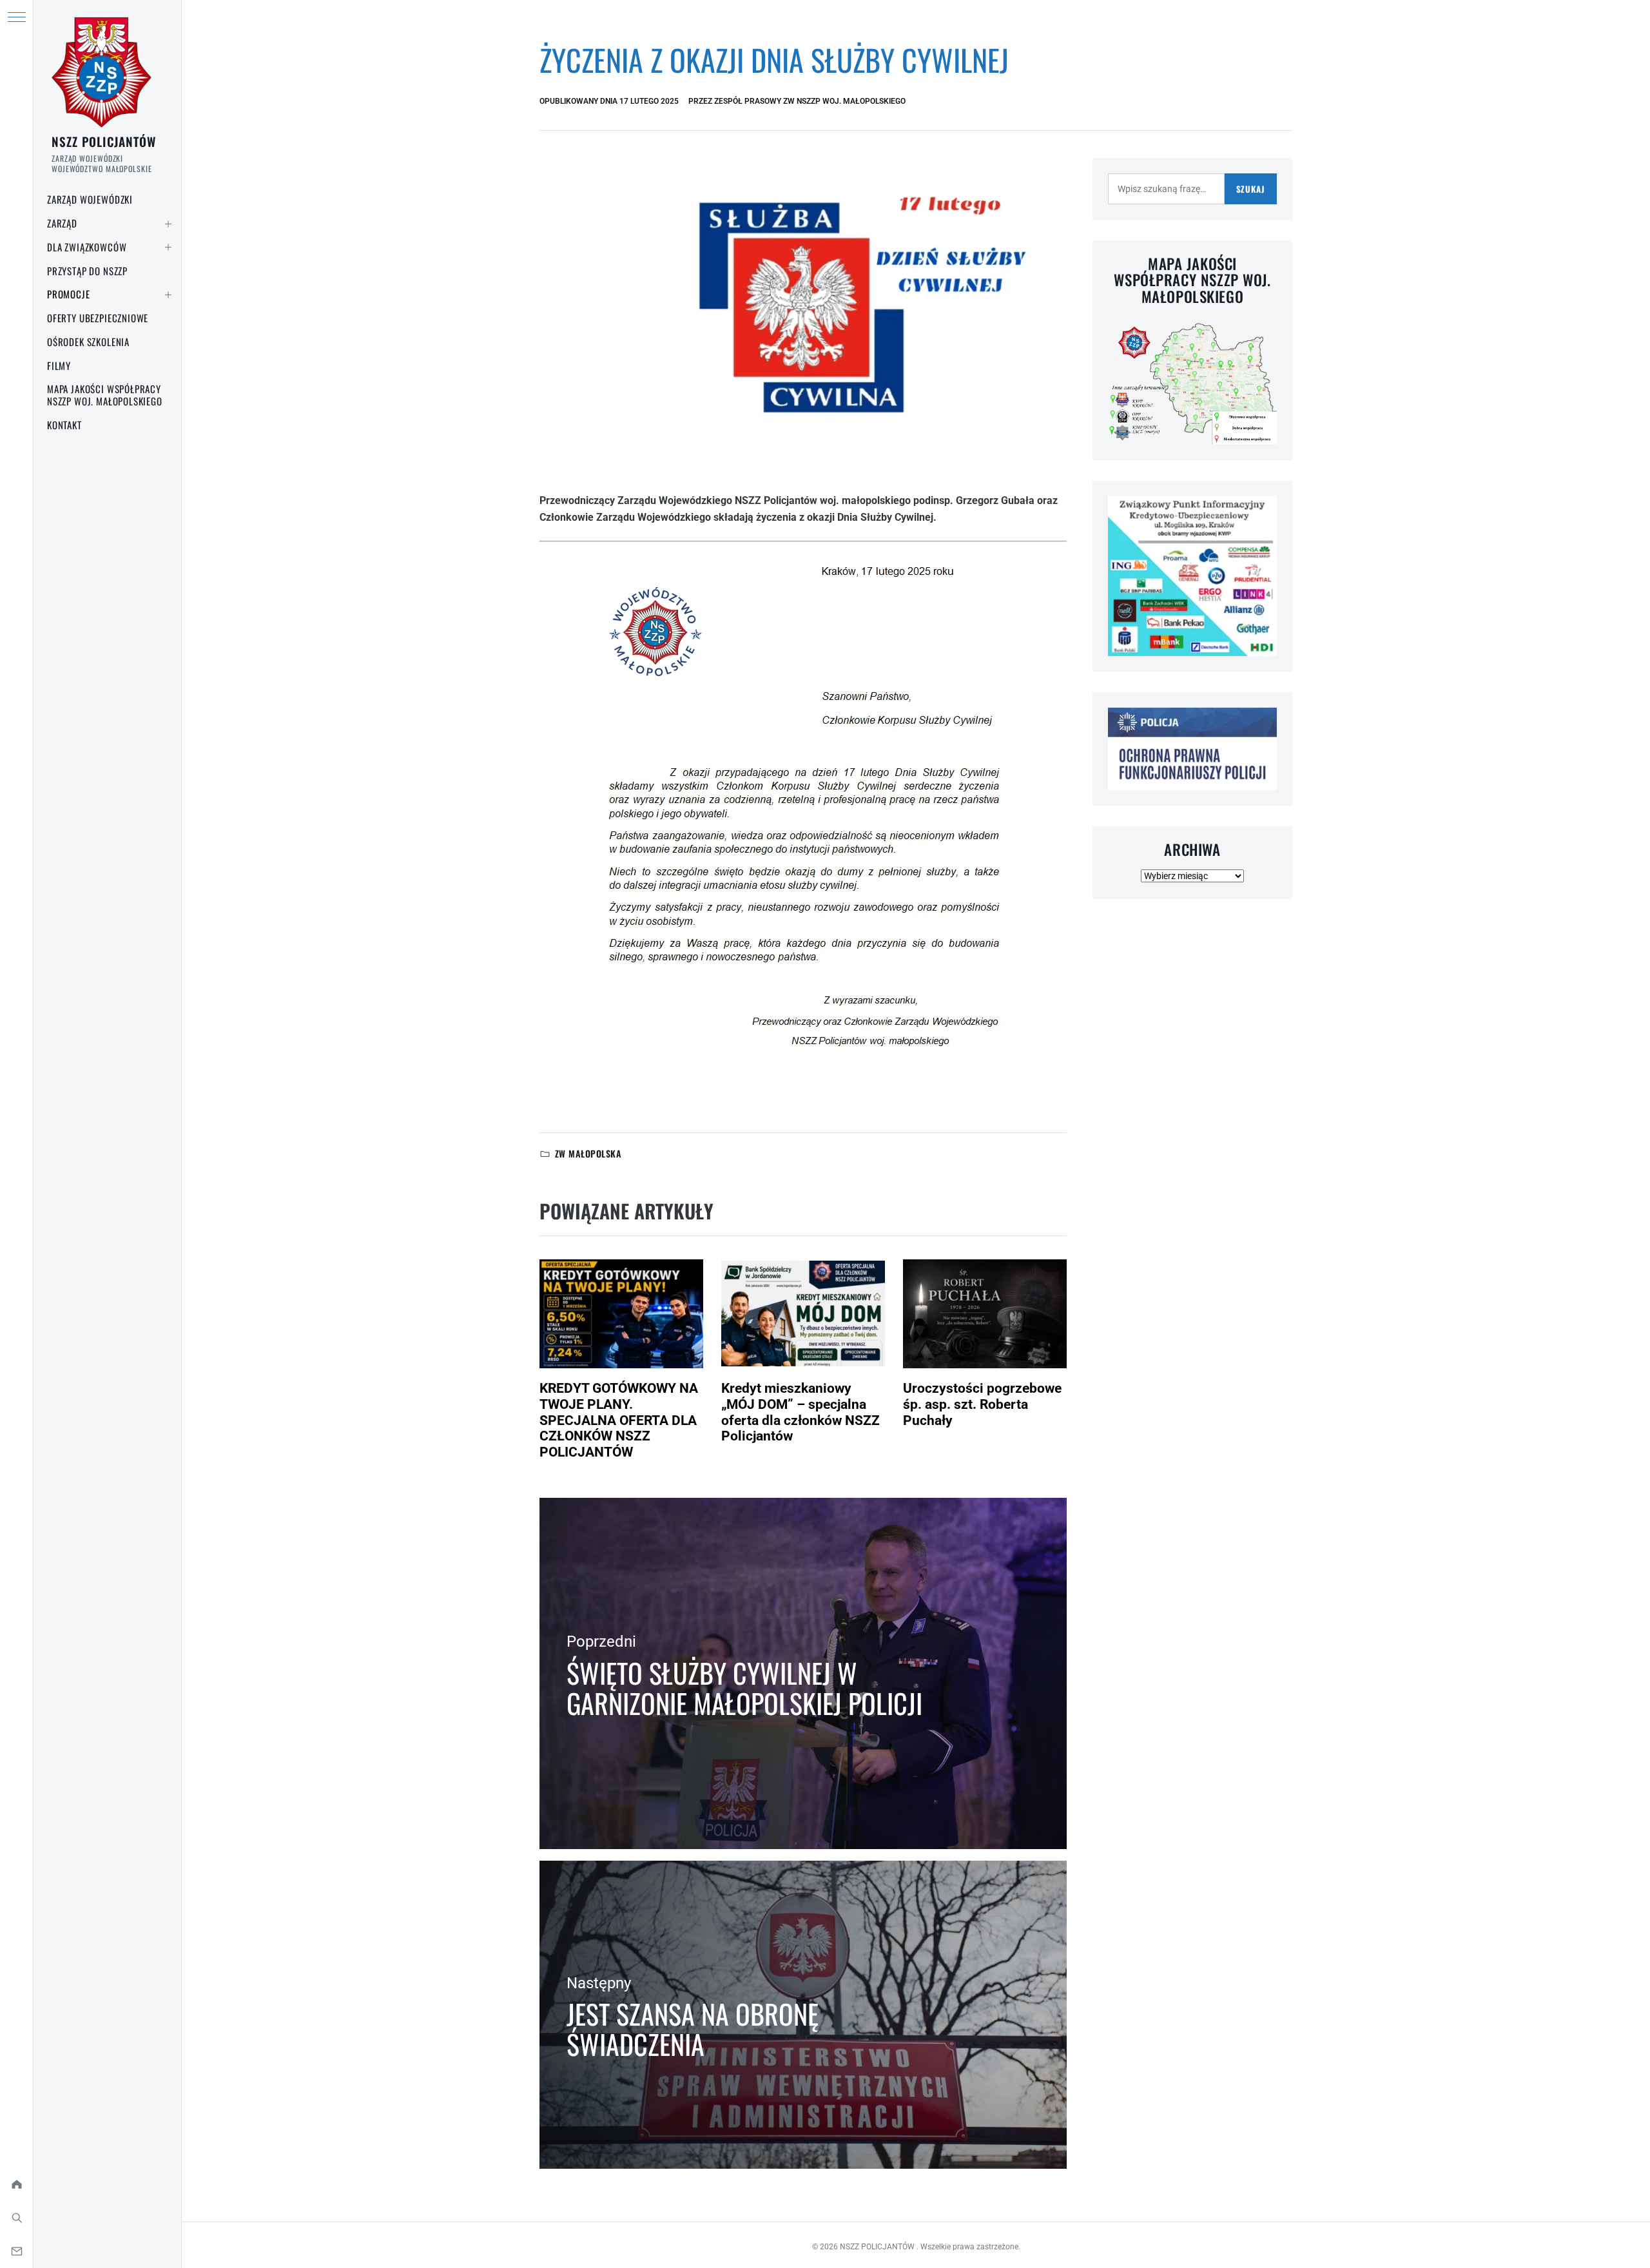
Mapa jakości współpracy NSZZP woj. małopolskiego (105, 395)
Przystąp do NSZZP (87, 271)
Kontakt (64, 425)
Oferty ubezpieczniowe (98, 318)
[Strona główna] (16, 2184)
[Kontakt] (16, 2251)
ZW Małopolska (588, 1153)
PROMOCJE (69, 294)
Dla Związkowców (87, 247)
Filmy (59, 365)
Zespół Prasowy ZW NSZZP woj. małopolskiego (810, 101)
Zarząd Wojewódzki (90, 199)
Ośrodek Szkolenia (88, 342)
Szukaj (1251, 189)
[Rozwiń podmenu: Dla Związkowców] (168, 247)
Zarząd (62, 223)
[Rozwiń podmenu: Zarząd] (168, 224)
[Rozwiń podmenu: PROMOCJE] (168, 295)
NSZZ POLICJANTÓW (104, 141)
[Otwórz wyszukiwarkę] (16, 2218)
